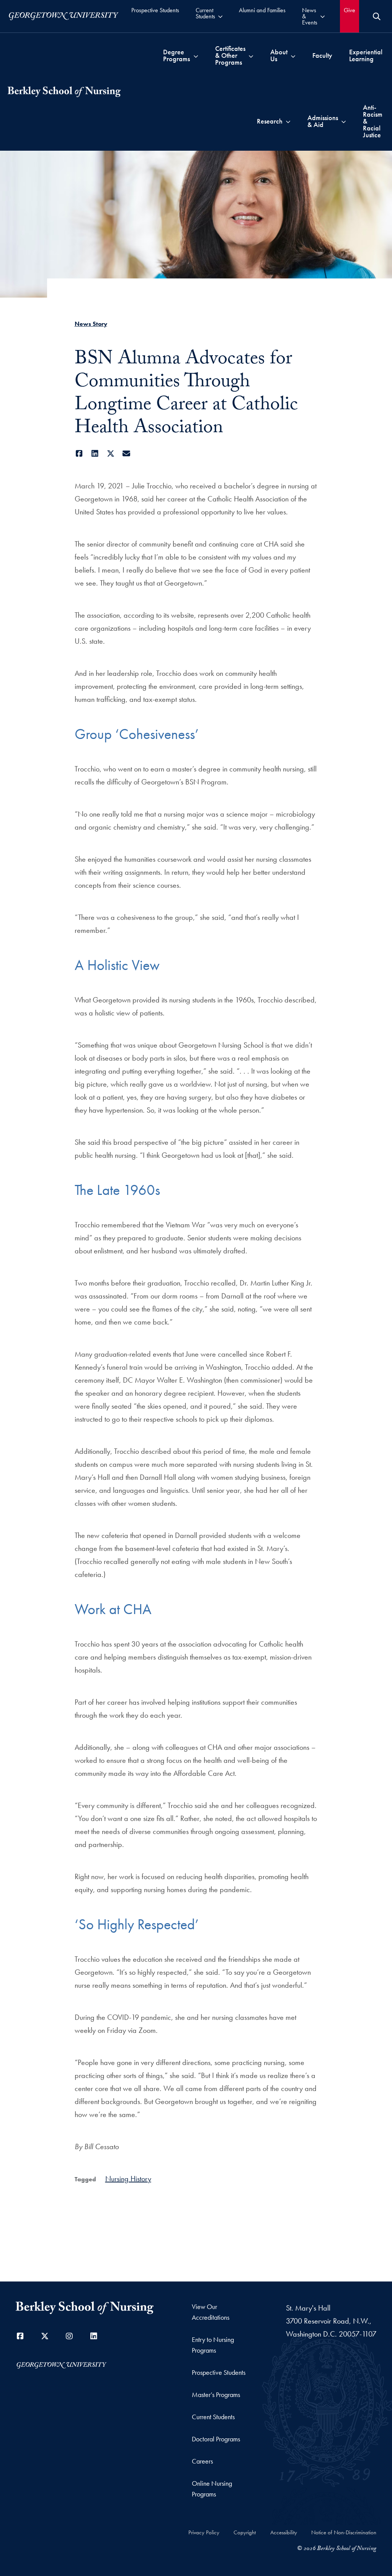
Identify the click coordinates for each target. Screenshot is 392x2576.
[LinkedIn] (95, 454)
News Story (91, 324)
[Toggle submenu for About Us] (293, 55)
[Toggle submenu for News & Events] (323, 16)
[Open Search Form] (377, 16)
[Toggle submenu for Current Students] (220, 16)
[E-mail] (127, 454)
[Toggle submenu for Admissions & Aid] (344, 121)
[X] (111, 454)
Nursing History (128, 2179)
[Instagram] (69, 2336)
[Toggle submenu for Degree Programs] (196, 55)
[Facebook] (79, 454)
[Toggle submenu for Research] (288, 121)
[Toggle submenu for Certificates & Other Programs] (251, 55)
